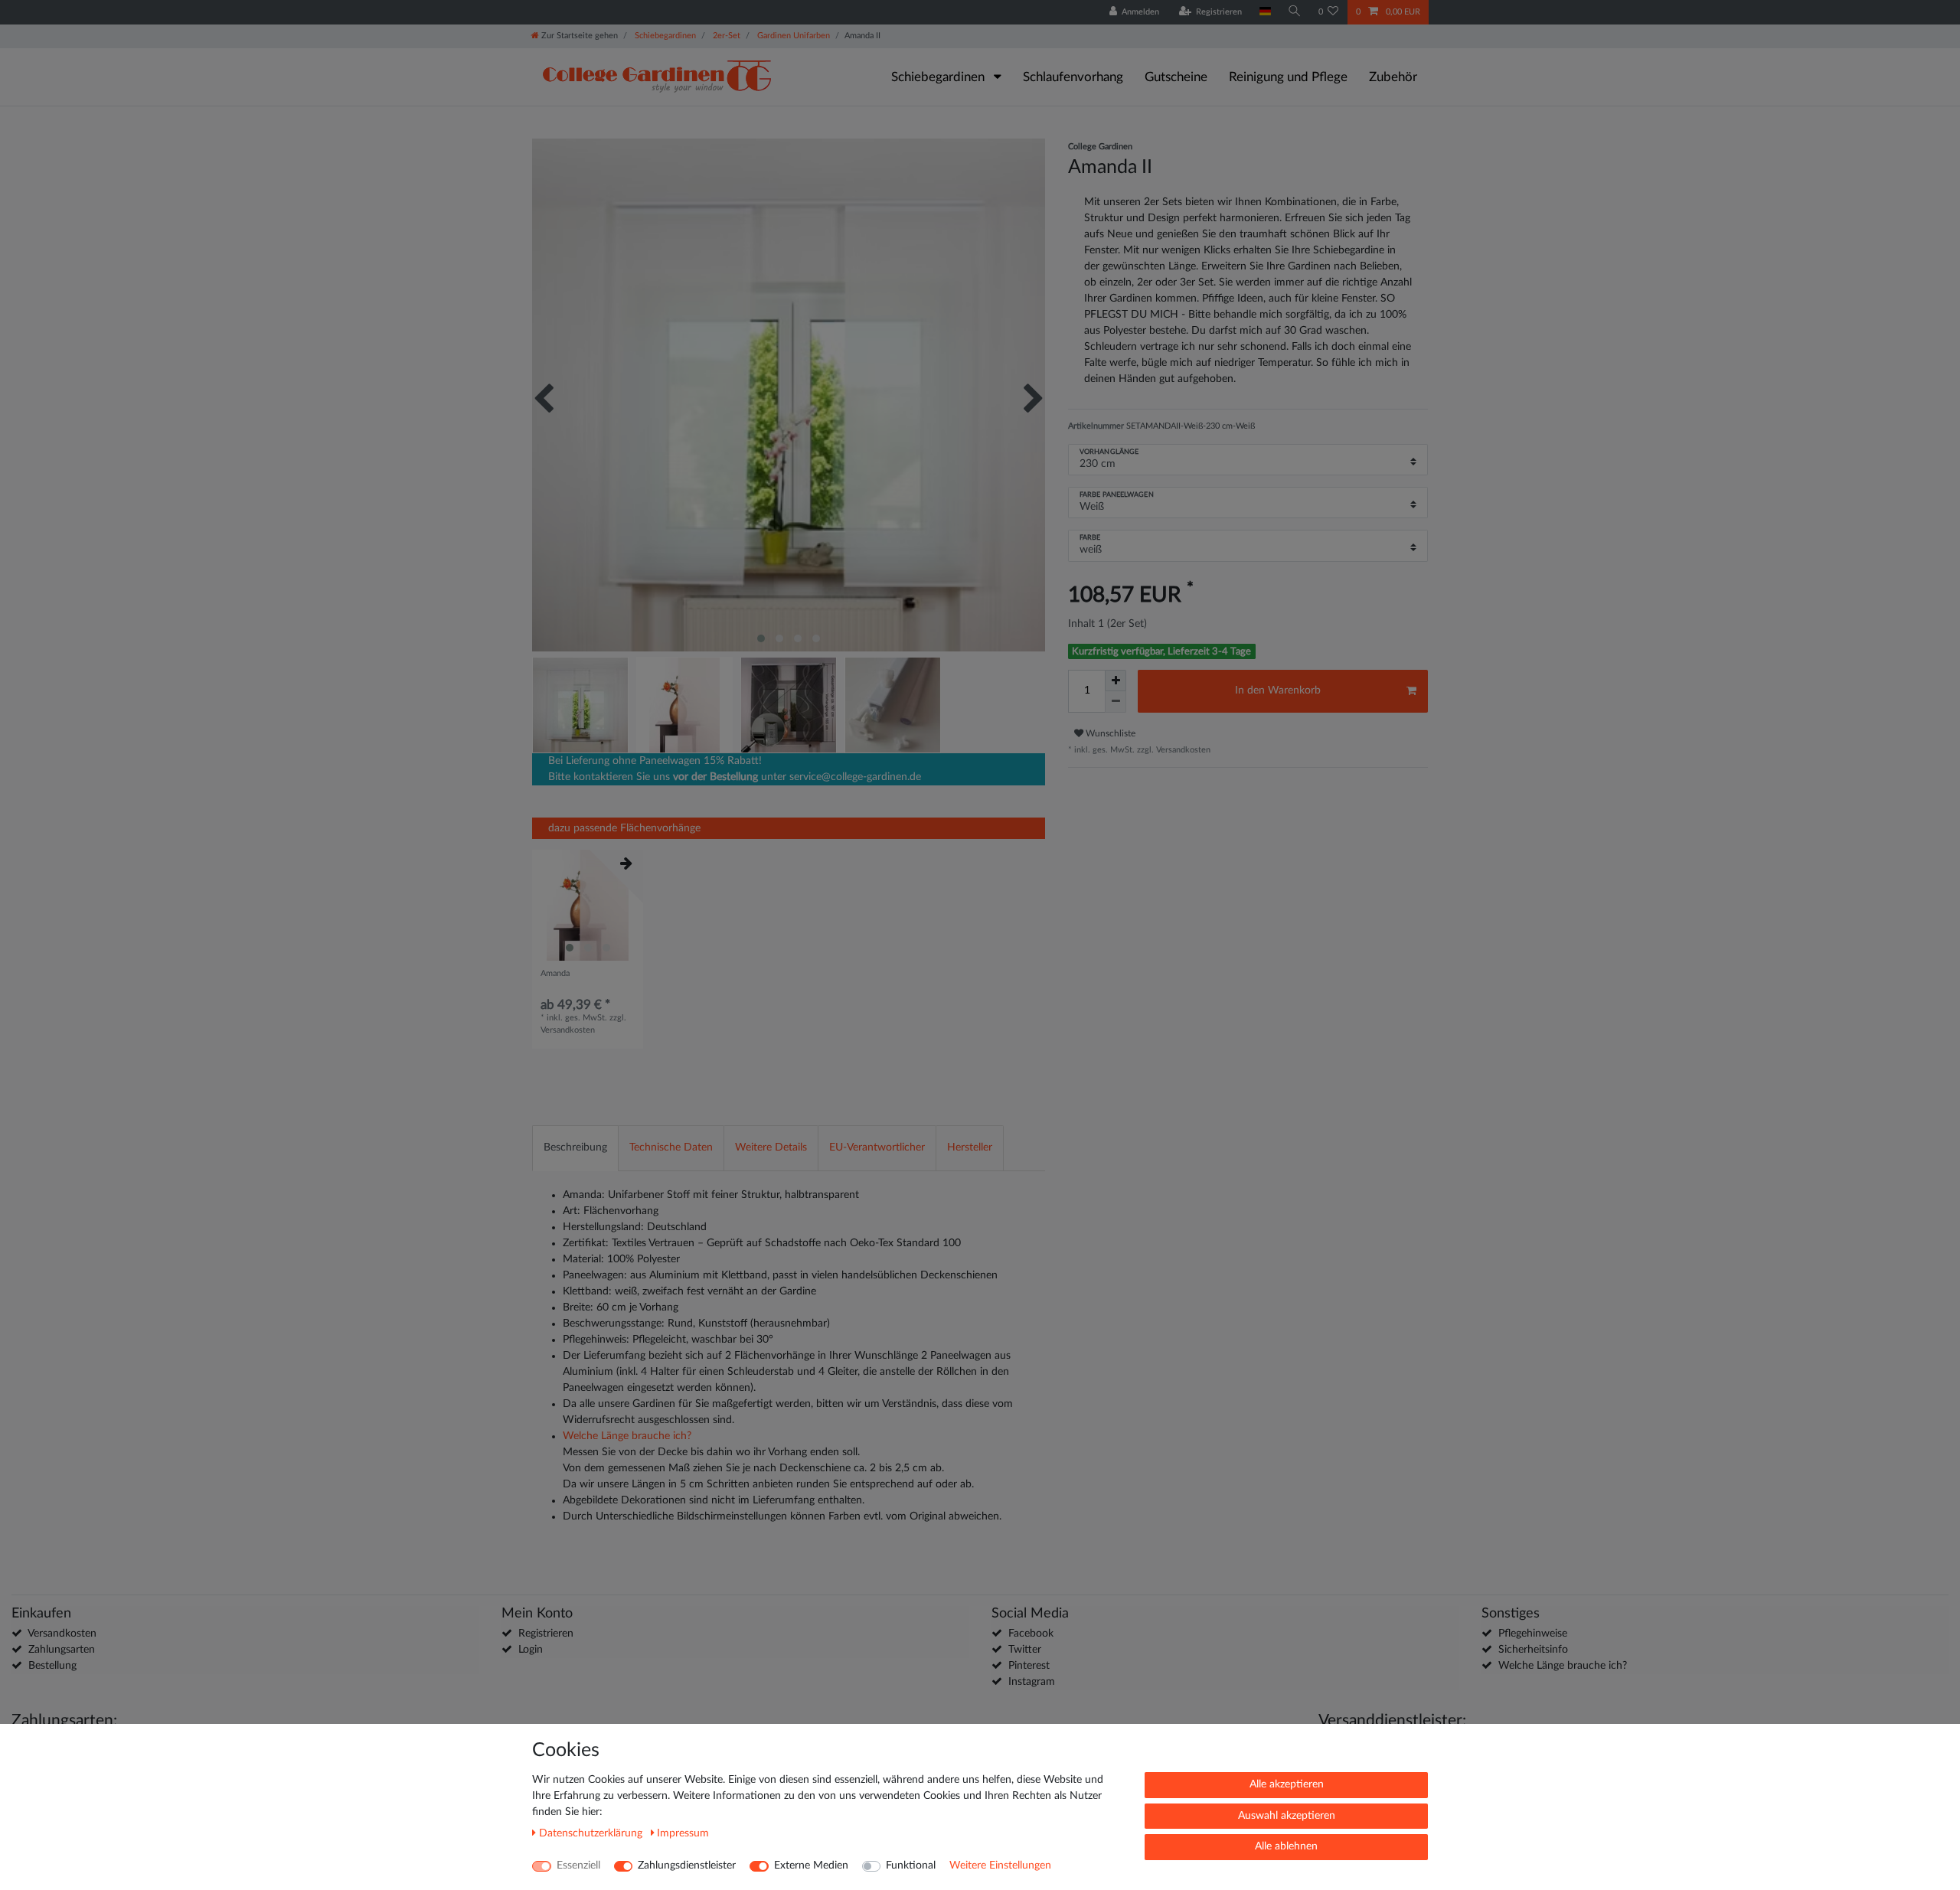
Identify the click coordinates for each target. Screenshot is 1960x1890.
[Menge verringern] (1116, 702)
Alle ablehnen (1286, 1846)
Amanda (555, 973)
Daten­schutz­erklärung (592, 1833)
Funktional (911, 1866)
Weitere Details (771, 1147)
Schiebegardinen (664, 36)
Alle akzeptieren (1287, 1784)
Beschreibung (575, 1147)
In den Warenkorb (1278, 690)
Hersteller (970, 1147)
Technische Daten (671, 1147)
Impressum (683, 1833)
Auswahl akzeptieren (1287, 1816)
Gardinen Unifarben (792, 36)
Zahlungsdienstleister (687, 1866)
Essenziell (578, 1866)
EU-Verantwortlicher (877, 1147)
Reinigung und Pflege (1288, 77)
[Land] (1264, 12)
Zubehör (1393, 77)
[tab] (575, 1148)
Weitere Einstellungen (1000, 1866)
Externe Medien (811, 1866)
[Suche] (1295, 12)
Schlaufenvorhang (1073, 77)
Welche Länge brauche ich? (627, 1436)
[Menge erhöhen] (1116, 681)
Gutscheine (1176, 77)
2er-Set (725, 36)
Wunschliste (1109, 733)
